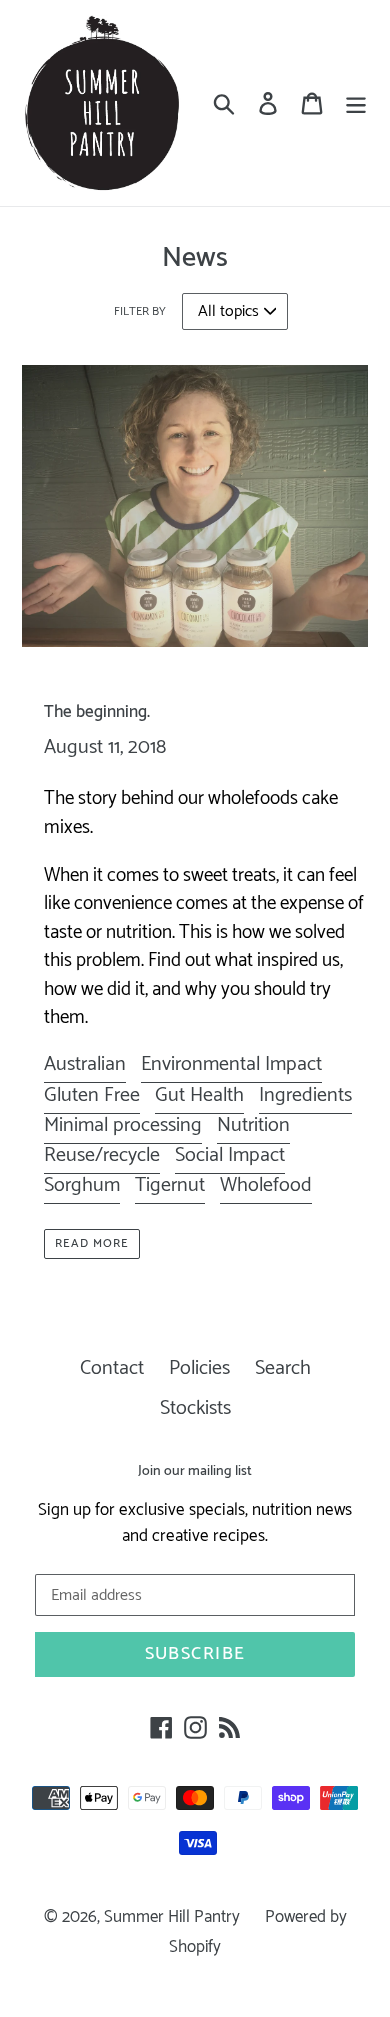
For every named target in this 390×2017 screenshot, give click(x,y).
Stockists (195, 1408)
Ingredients (305, 1095)
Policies (199, 1368)
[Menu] (356, 103)
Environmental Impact (231, 1064)
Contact (112, 1368)
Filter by (140, 312)
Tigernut (170, 1185)
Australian (85, 1064)
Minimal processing (123, 1125)
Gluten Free (92, 1095)
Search (283, 1368)
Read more (92, 1243)
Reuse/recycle (102, 1155)
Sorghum (82, 1185)
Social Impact (230, 1155)
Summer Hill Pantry (172, 1917)
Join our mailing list (195, 1472)
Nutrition (253, 1125)
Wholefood (266, 1185)
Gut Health (199, 1095)
